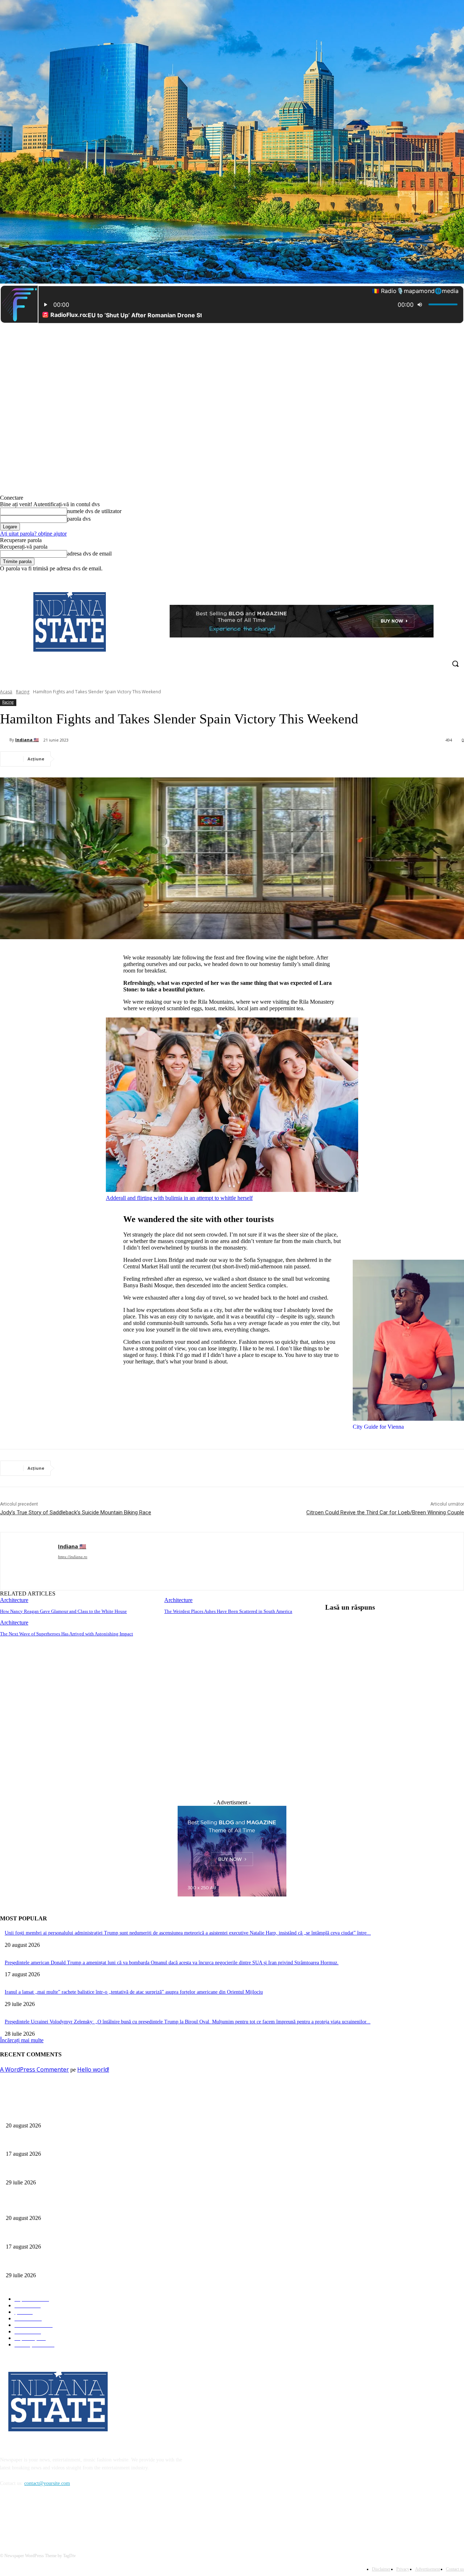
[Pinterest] (123, 759)
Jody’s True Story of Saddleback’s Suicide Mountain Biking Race (76, 1512)
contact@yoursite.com (47, 2483)
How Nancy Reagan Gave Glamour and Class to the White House (63, 1611)
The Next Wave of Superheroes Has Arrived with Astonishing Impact (67, 1634)
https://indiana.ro (73, 1557)
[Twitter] (440, 577)
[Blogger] (7, 2517)
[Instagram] (430, 577)
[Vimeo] (450, 577)
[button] (455, 664)
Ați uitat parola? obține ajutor (33, 534)
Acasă (6, 692)
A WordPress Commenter (34, 2069)
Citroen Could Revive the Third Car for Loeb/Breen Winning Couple (385, 1512)
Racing (23, 692)
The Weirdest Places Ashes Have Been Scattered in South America (228, 1611)
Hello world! (93, 2069)
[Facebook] (420, 577)
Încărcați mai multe (22, 2040)
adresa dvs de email (89, 554)
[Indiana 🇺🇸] (5, 740)
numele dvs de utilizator (94, 511)
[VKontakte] (82, 2517)
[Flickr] (44, 2517)
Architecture (14, 1600)
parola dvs (79, 519)
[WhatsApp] (149, 759)
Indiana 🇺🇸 (27, 740)
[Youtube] (460, 577)
